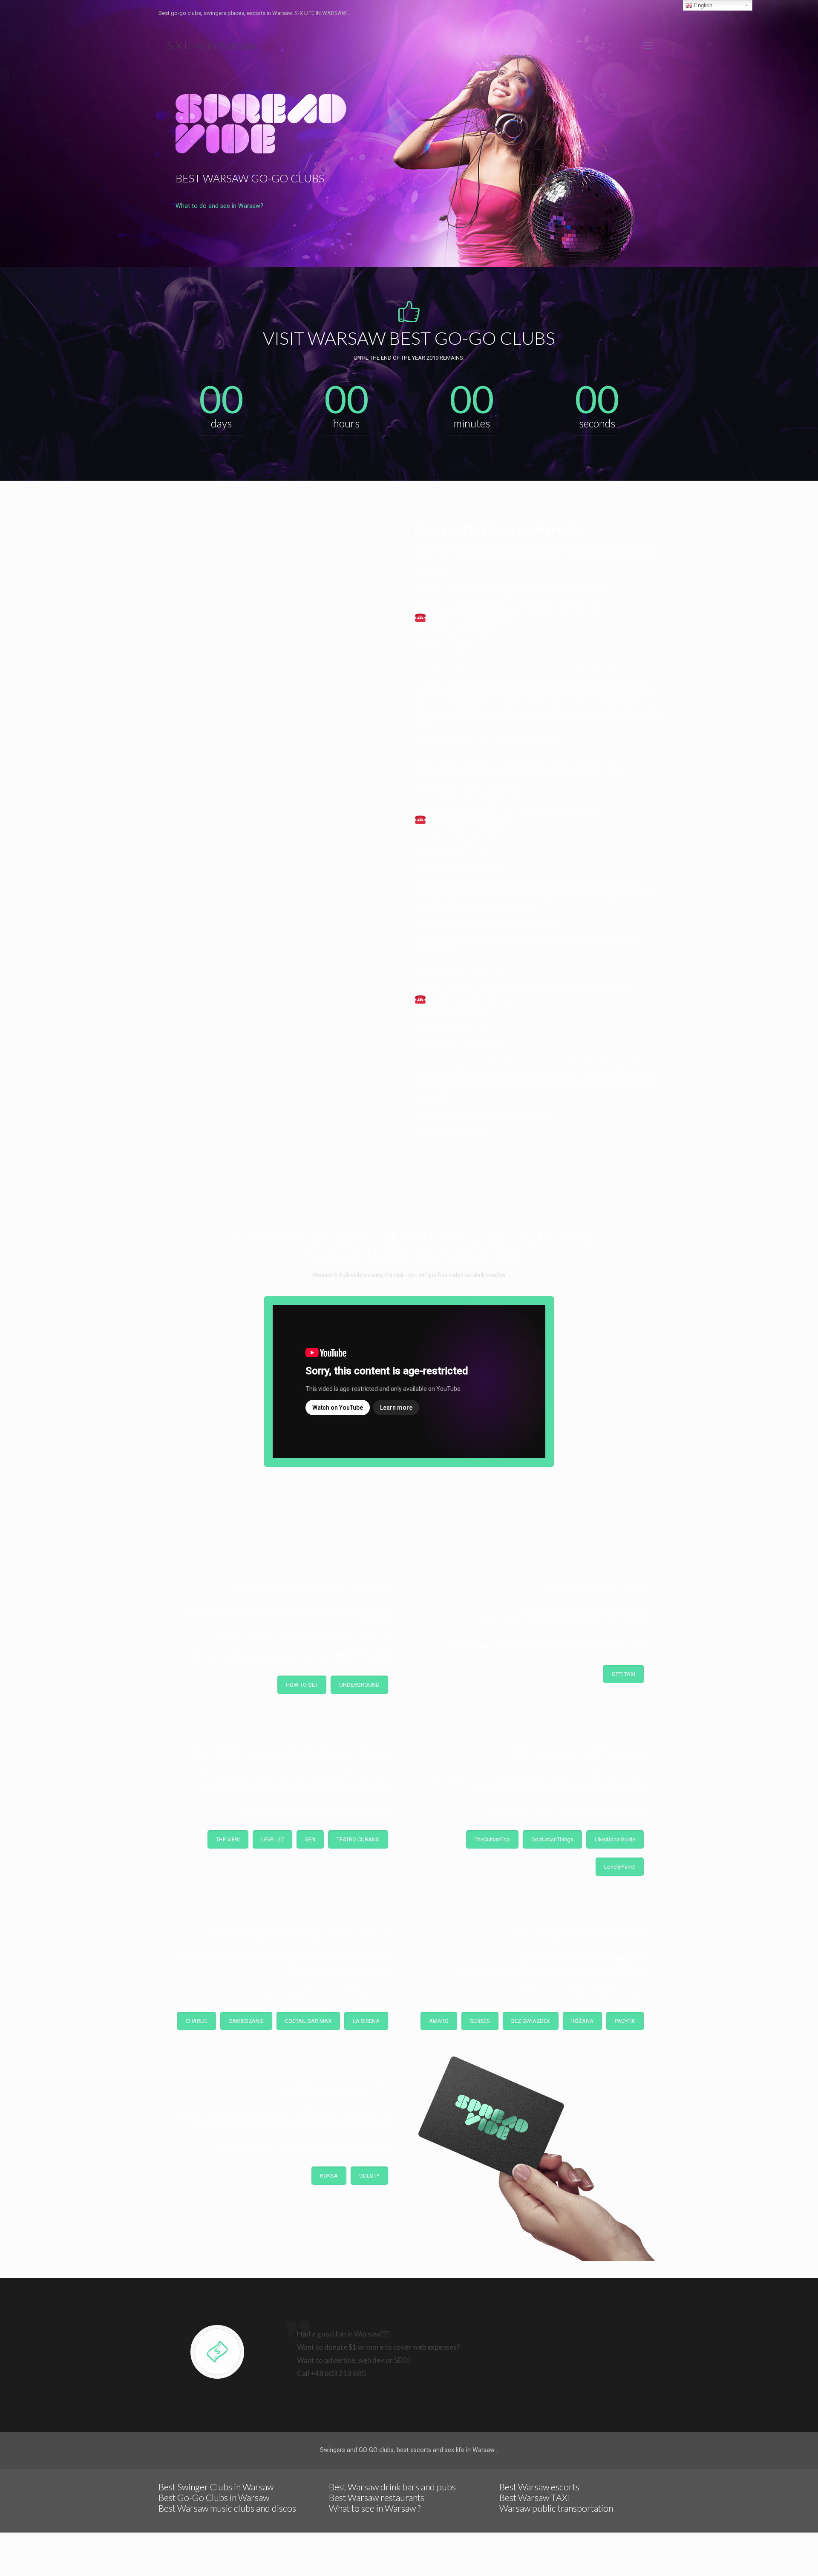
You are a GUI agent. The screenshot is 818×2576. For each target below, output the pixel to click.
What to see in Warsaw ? (375, 2508)
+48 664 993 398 (469, 819)
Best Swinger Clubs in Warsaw (216, 2487)
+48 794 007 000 (469, 618)
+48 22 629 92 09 (470, 999)
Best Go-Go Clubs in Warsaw (214, 2497)
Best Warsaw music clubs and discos (227, 2508)
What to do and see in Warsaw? (219, 206)
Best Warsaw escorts (539, 2487)
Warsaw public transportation (556, 2508)
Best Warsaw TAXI (535, 2497)
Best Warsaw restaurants (377, 2497)
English (702, 5)
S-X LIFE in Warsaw (211, 45)
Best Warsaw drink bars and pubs (392, 2487)
